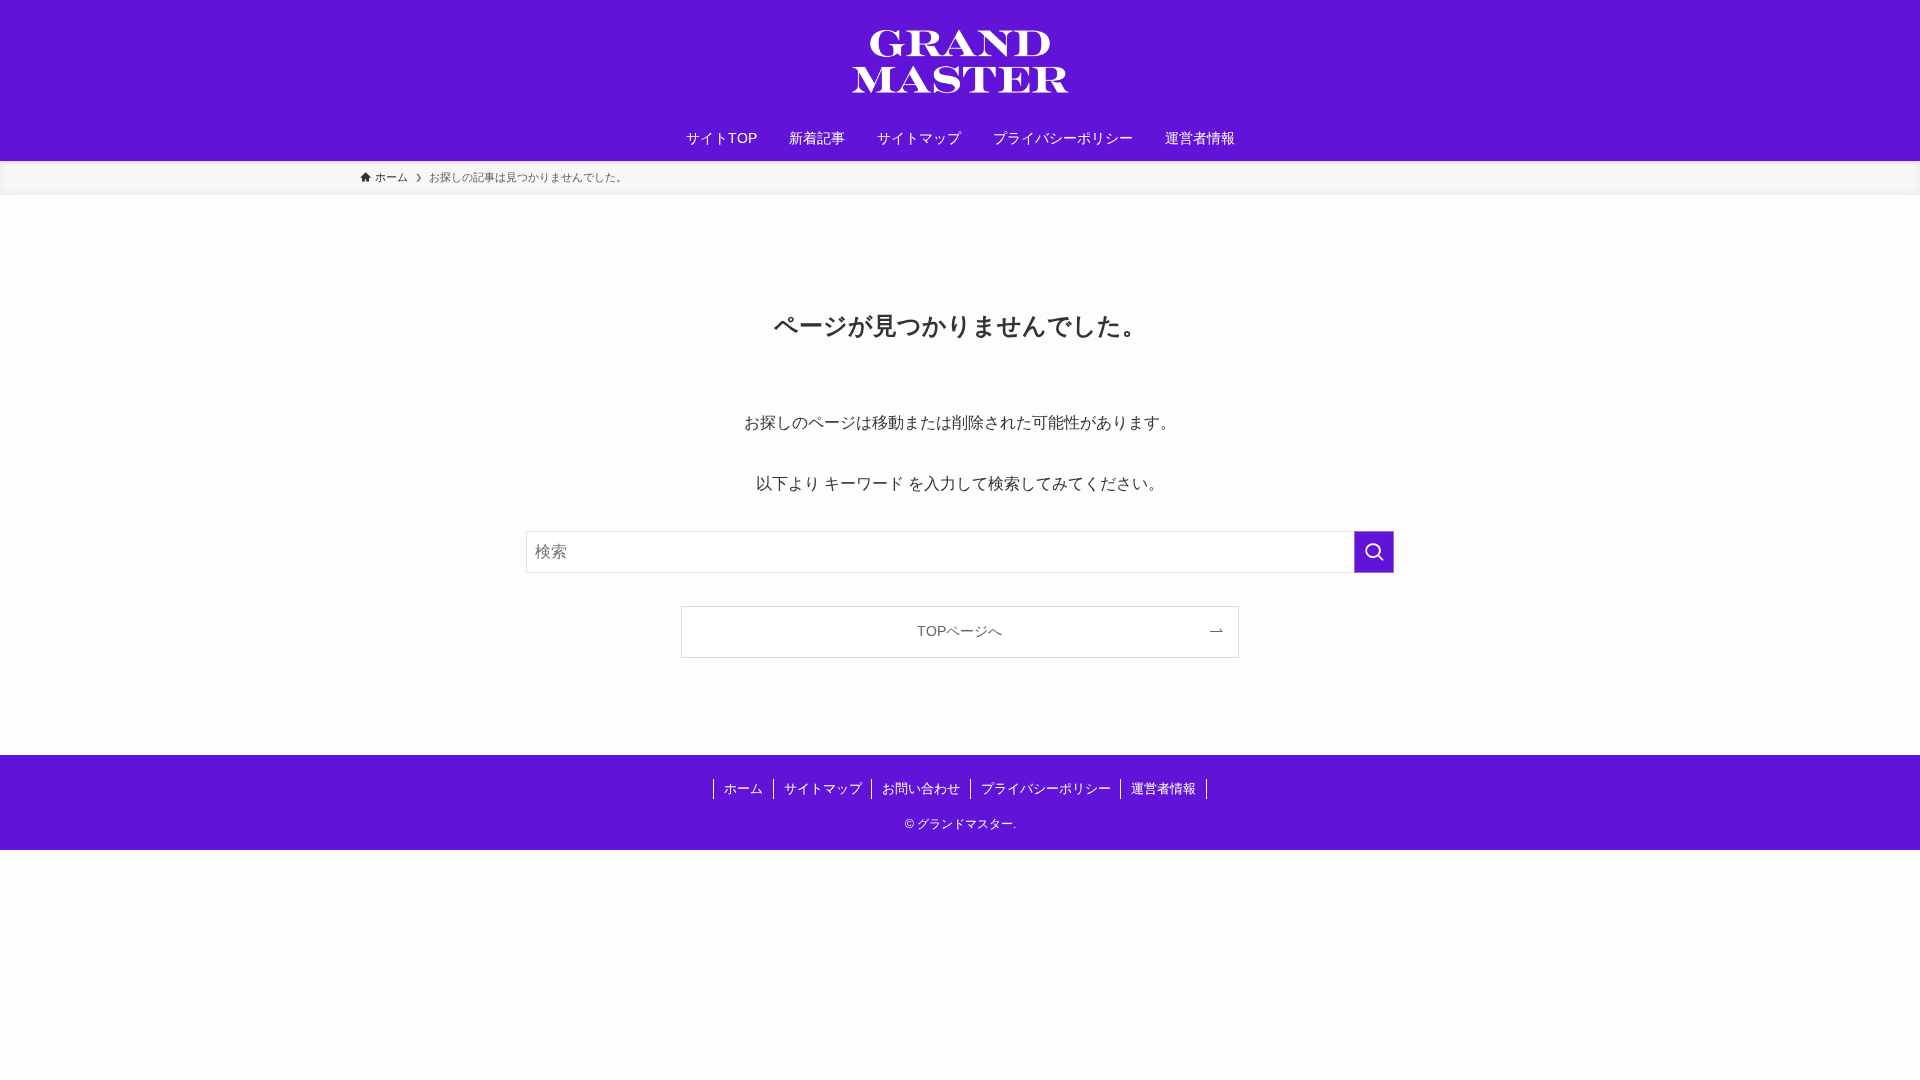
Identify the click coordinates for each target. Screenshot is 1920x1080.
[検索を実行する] (1374, 552)
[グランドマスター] (960, 61)
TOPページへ (959, 631)
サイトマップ (823, 788)
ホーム (743, 788)
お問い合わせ (921, 788)
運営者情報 (1163, 788)
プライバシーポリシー (1046, 788)
